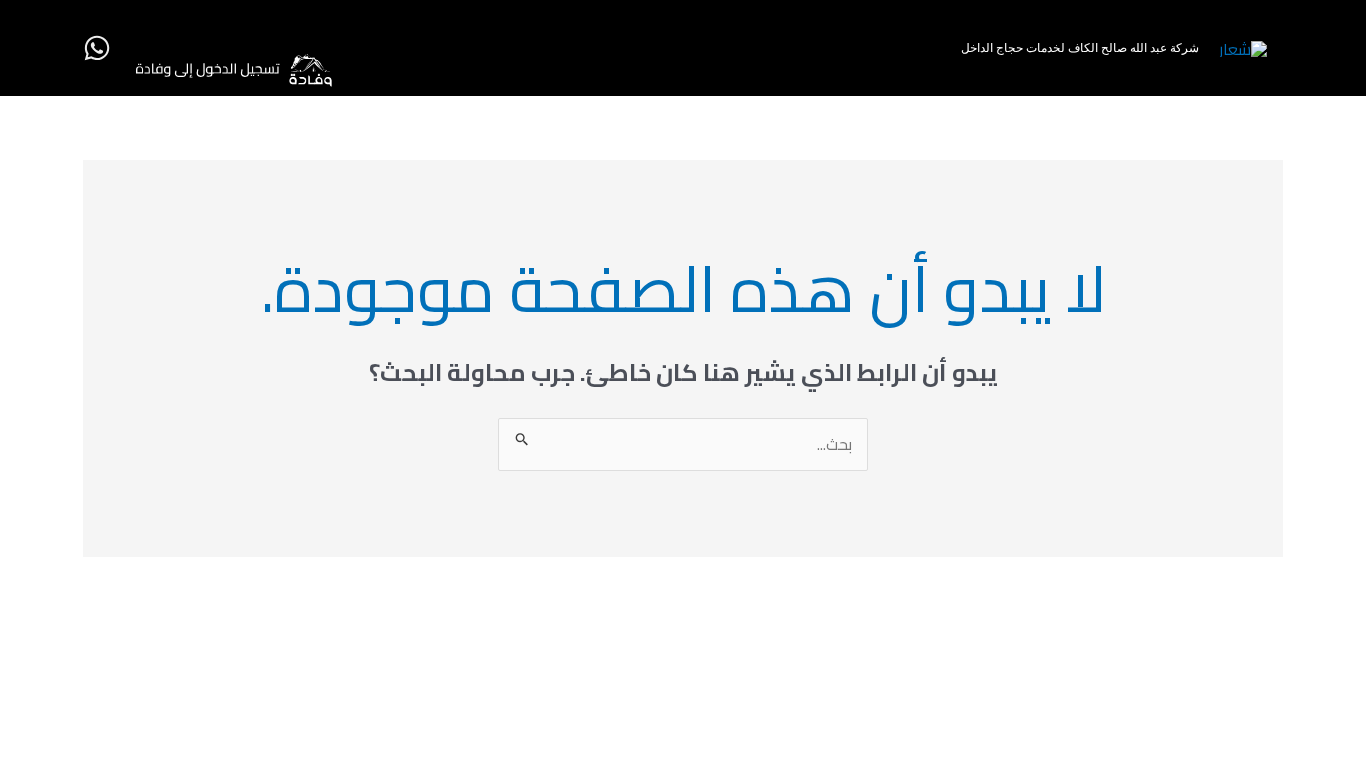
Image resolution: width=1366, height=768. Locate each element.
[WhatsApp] (97, 48)
